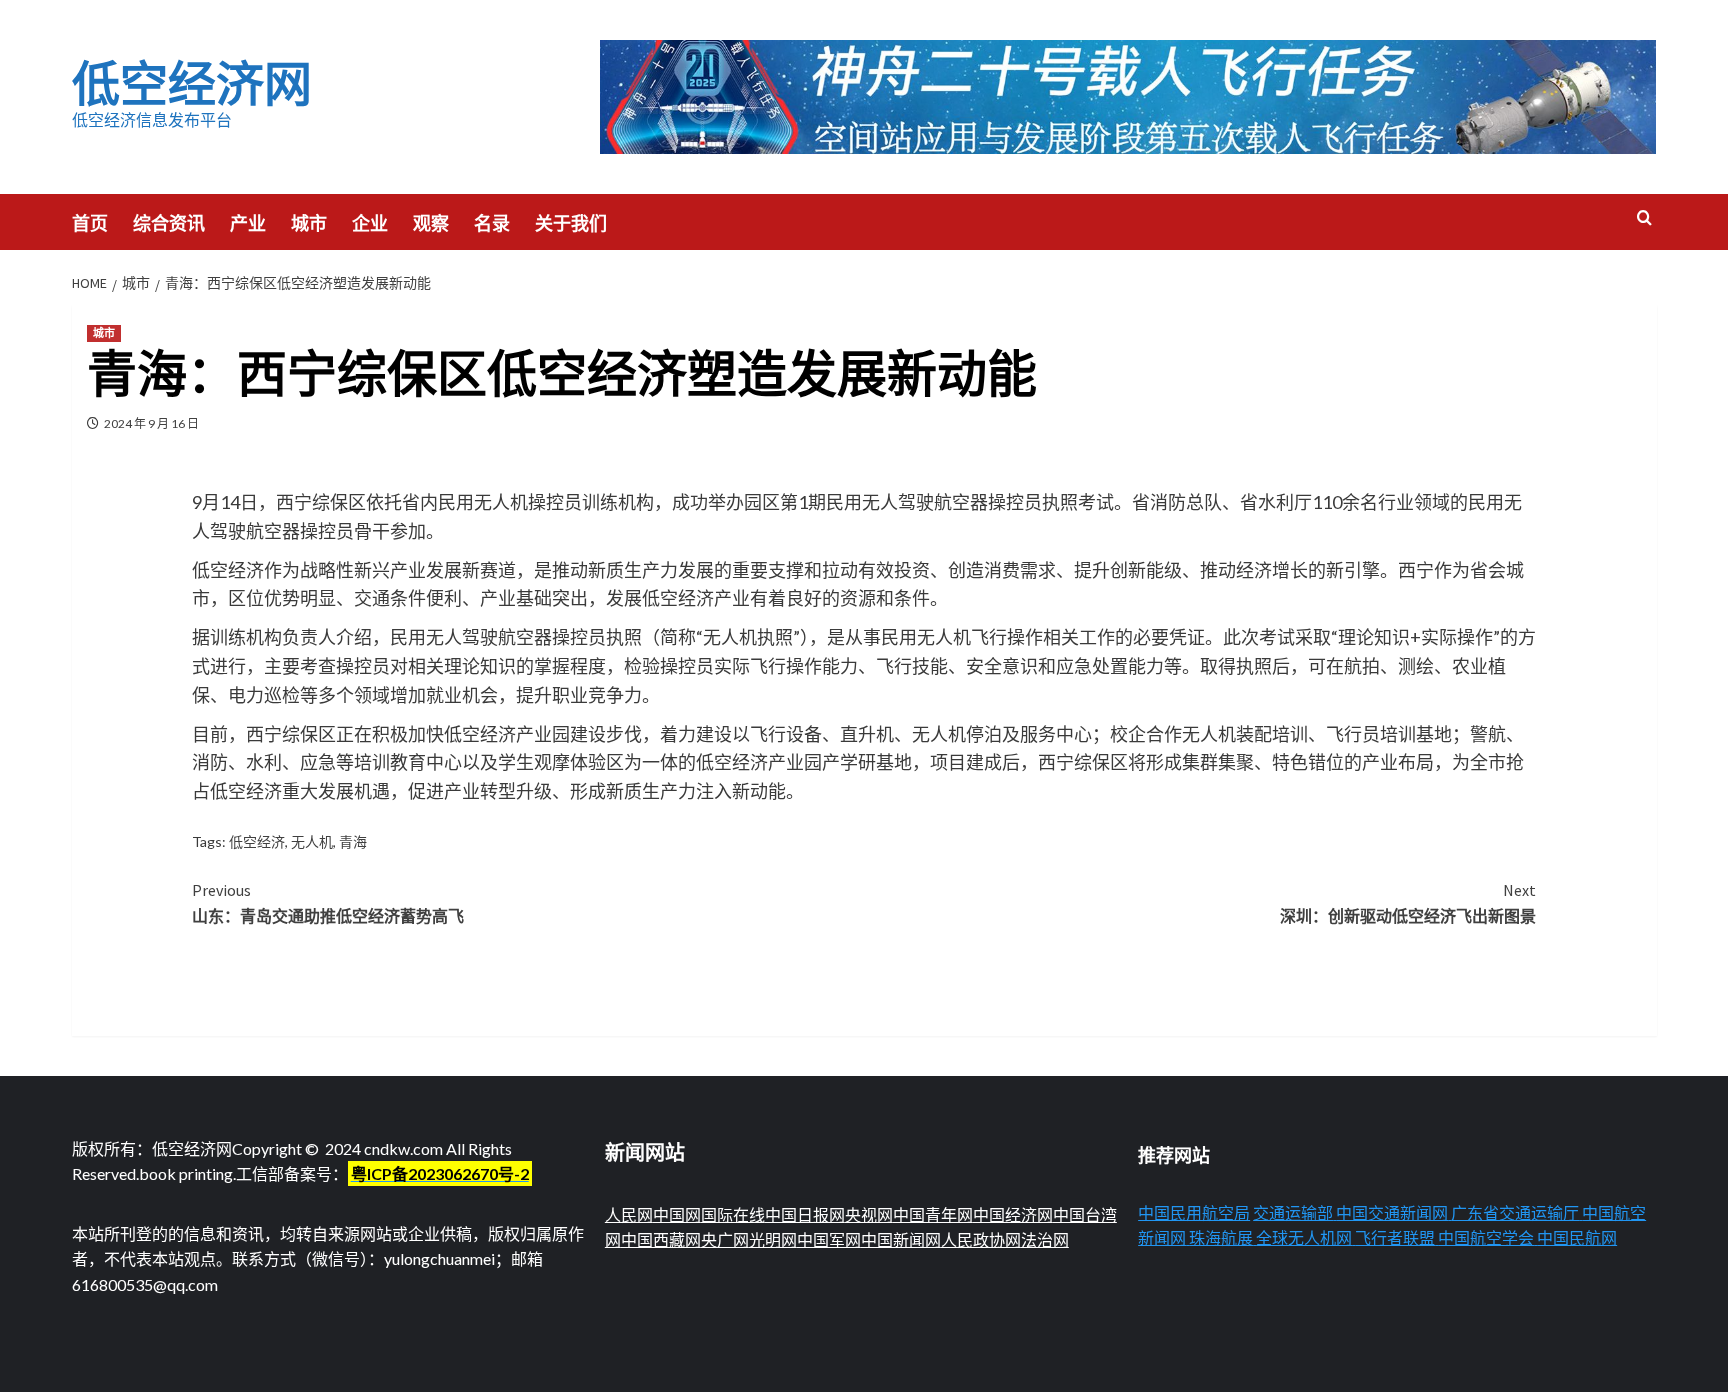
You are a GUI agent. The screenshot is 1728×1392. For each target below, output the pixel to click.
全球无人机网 (1304, 1237)
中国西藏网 (661, 1239)
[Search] (1644, 218)
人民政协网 (981, 1239)
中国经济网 (1013, 1214)
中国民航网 (1577, 1237)
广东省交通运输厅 (1515, 1212)
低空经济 (257, 841)
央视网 (869, 1214)
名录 (492, 223)
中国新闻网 (901, 1239)
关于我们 (571, 223)
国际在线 (733, 1214)
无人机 (312, 841)
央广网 (725, 1239)
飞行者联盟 (1395, 1237)
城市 (309, 223)
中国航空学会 (1486, 1237)
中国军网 (829, 1239)
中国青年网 (933, 1214)
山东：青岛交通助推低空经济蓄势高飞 (328, 903)
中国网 (677, 1214)
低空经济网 (192, 84)
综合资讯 (169, 223)
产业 (248, 223)
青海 (353, 841)
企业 (370, 223)
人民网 (629, 1214)
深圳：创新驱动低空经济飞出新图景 (1408, 903)
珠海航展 (1221, 1237)
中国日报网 (805, 1214)
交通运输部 (1293, 1212)
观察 (431, 223)
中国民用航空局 (1194, 1212)
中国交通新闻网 (1392, 1212)
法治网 (1045, 1239)
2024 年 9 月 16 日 (151, 423)
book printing (186, 1173)
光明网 (773, 1239)
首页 (90, 223)
